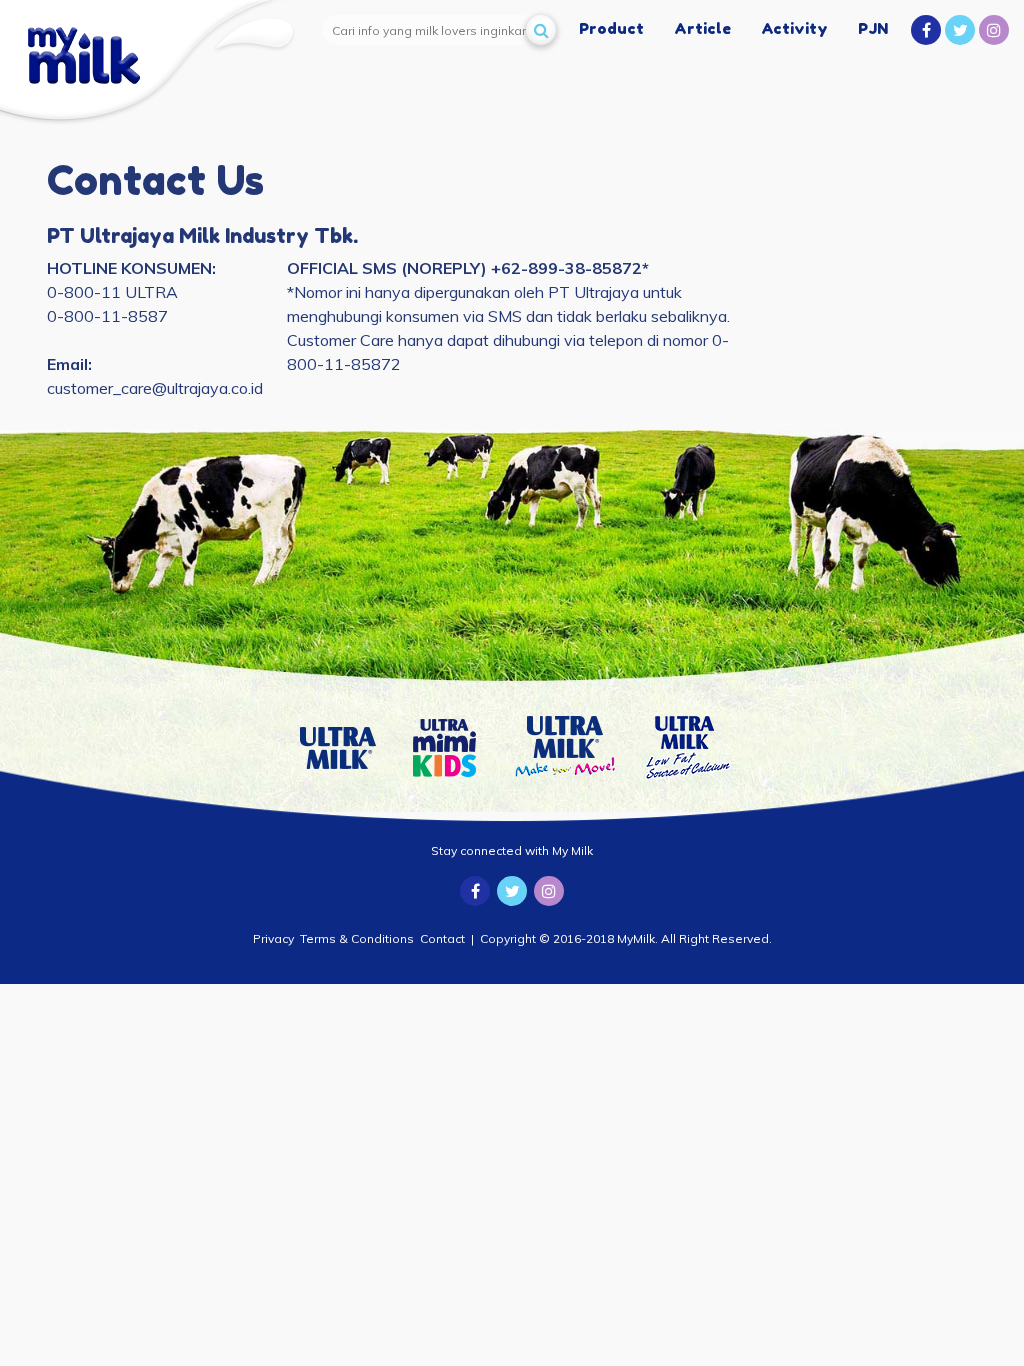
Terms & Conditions (357, 938)
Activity (794, 28)
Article (702, 28)
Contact (442, 938)
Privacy (273, 938)
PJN (873, 28)
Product (611, 28)
